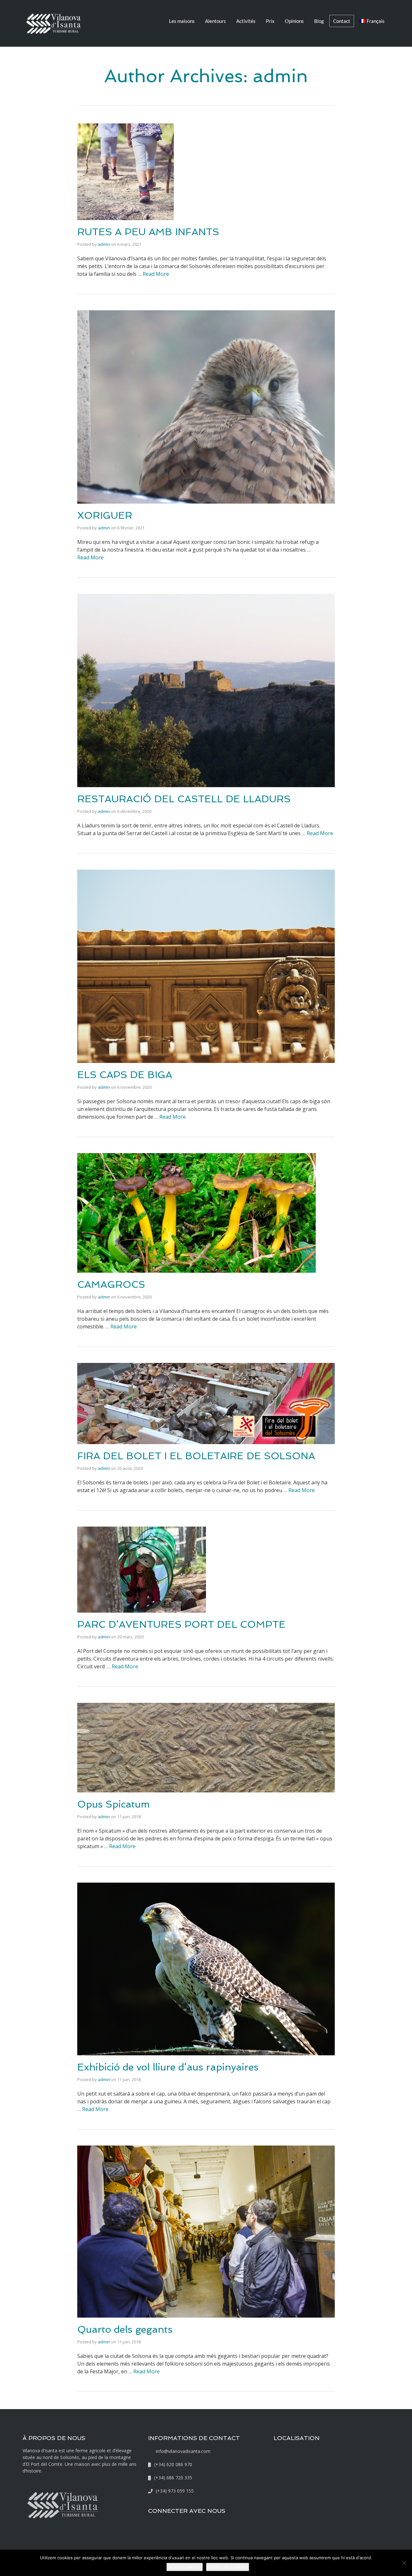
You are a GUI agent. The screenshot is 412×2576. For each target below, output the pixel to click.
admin (104, 244)
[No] (404, 2563)
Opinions (294, 21)
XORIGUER (105, 515)
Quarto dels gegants (125, 2329)
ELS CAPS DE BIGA (125, 1075)
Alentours (215, 21)
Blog (319, 21)
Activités (246, 21)
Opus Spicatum (113, 1804)
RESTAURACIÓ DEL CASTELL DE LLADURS (184, 799)
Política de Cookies (228, 2567)
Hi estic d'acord (185, 2567)
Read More (156, 274)
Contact (342, 21)
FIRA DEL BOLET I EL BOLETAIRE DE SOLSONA (196, 1456)
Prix (270, 21)
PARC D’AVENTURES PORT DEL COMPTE (181, 1624)
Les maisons (182, 21)
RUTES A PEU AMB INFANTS (148, 232)
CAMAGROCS (111, 1284)
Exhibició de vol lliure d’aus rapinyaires (168, 2067)
